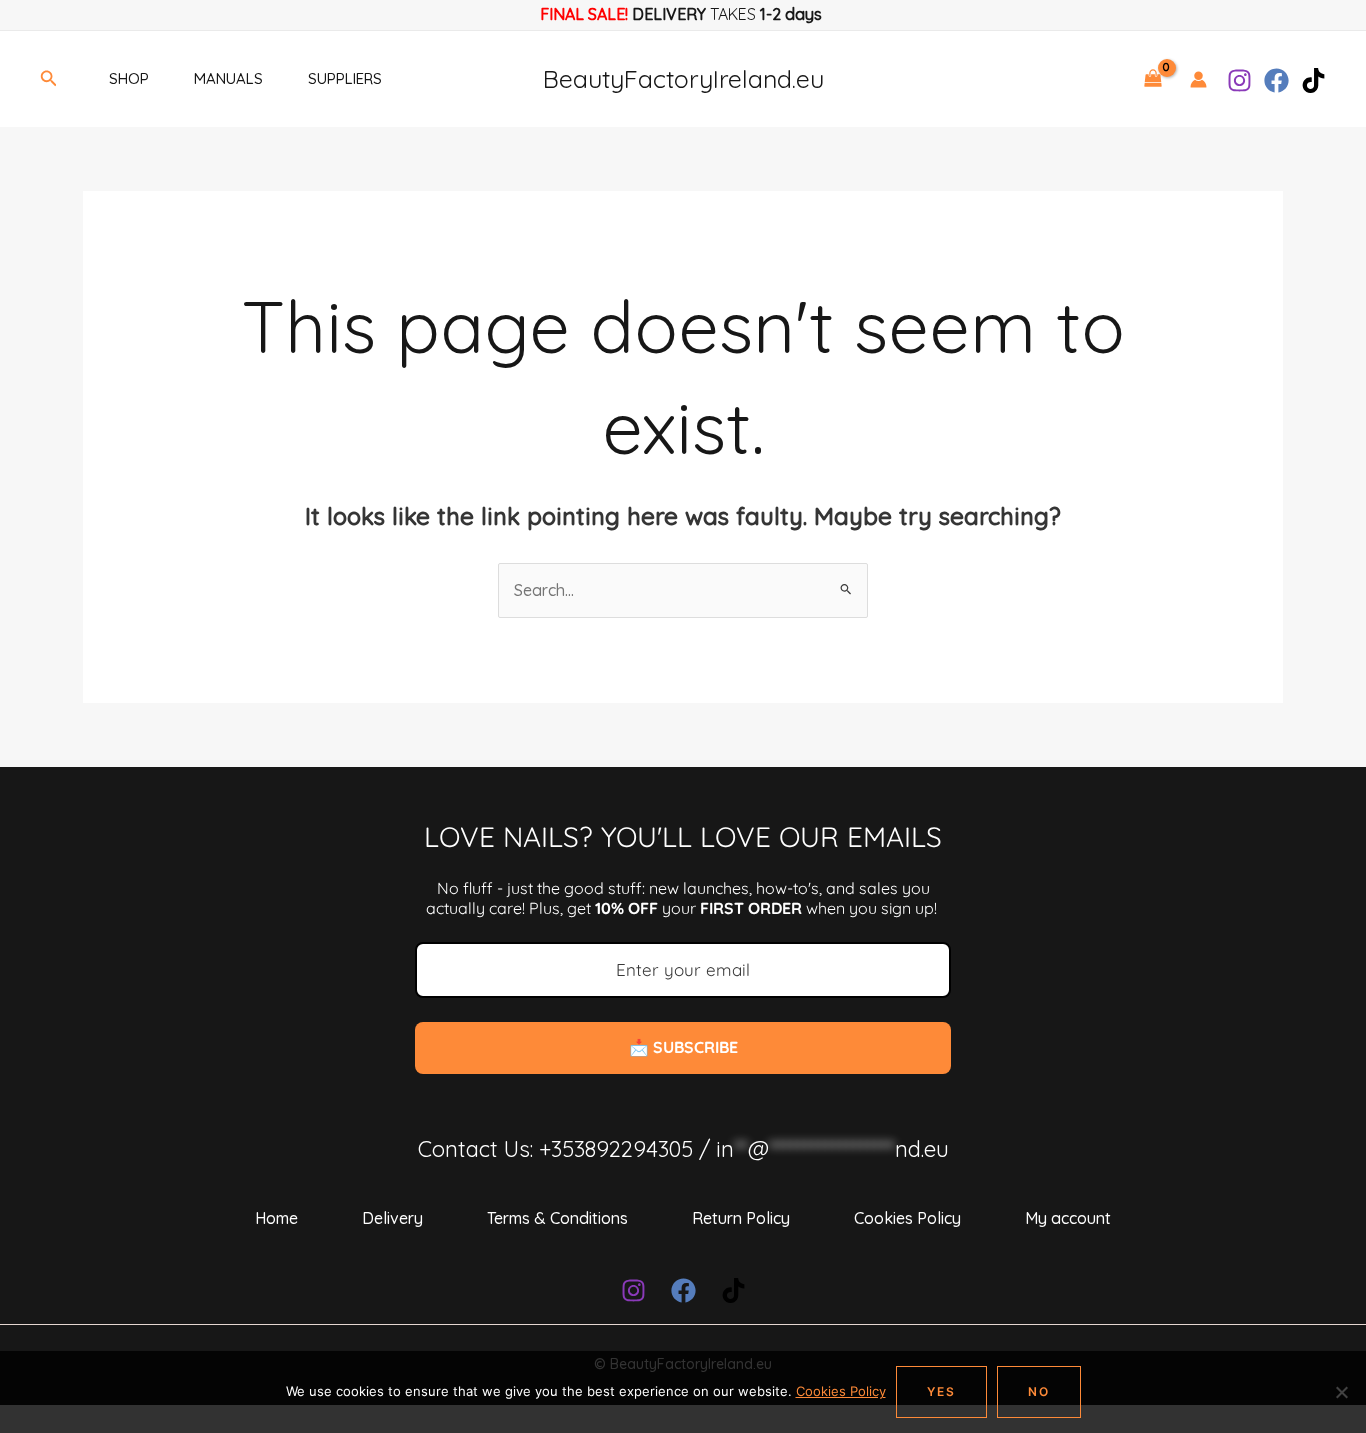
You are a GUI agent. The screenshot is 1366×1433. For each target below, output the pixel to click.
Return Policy (741, 1218)
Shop (129, 78)
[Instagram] (1239, 80)
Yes (941, 1391)
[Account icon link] (1198, 79)
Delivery (392, 1218)
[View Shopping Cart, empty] (1152, 79)
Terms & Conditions (557, 1218)
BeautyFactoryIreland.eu (683, 78)
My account (1068, 1218)
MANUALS (228, 78)
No (1039, 1391)
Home (276, 1218)
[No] (1341, 1392)
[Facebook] (1276, 80)
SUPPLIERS (345, 78)
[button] (49, 79)
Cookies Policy (907, 1218)
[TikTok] (1313, 80)
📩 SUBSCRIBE (683, 1047)
